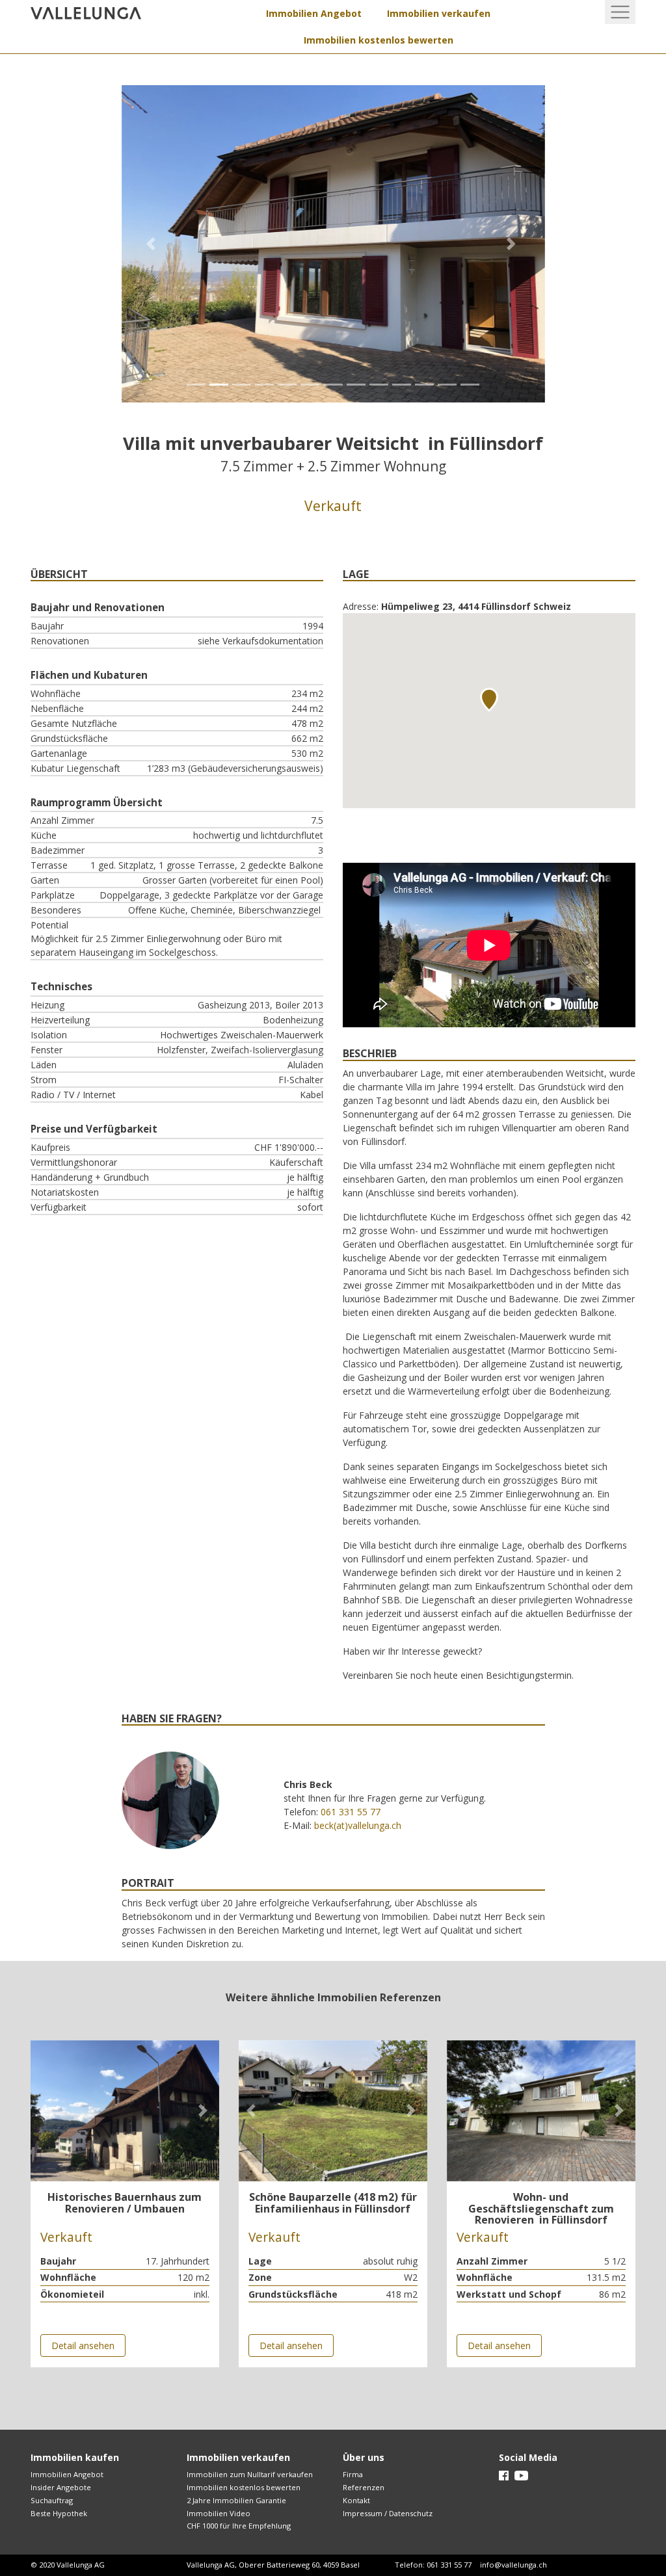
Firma (353, 2474)
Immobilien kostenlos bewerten (379, 40)
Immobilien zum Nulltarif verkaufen (250, 2474)
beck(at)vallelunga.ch (358, 1825)
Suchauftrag (52, 2500)
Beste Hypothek (59, 2513)
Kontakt (356, 2500)
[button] (153, 244)
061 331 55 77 (351, 1812)
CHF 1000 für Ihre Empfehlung (239, 2526)
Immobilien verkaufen (439, 13)
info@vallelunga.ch (513, 2565)
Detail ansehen (83, 2346)
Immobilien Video (219, 2513)
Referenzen (364, 2487)
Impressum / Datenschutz (388, 2513)
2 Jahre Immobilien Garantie (236, 2500)
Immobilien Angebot (314, 13)
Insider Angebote (61, 2487)
